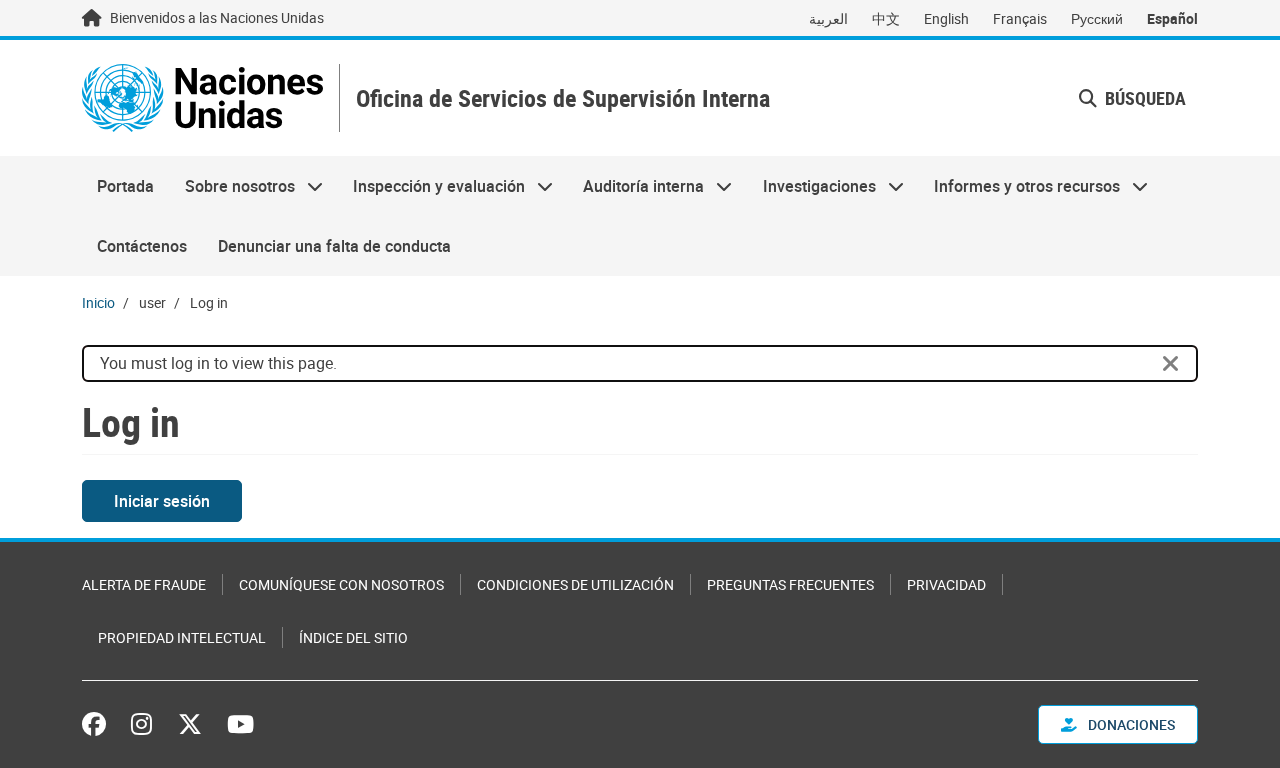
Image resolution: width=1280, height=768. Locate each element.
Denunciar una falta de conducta (334, 246)
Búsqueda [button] (1143, 98)
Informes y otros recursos (1019, 186)
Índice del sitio (353, 637)
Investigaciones (812, 186)
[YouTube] (240, 724)
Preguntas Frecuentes (790, 584)
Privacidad (946, 584)
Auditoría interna (636, 186)
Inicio (98, 302)
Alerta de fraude (144, 584)
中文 (886, 18)
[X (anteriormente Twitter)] (190, 724)
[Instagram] (141, 724)
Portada (125, 186)
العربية (828, 18)
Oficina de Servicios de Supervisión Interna (563, 98)
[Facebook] (99, 724)
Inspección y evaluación (431, 186)
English (946, 18)
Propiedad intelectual (182, 637)
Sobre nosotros (231, 186)
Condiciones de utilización (575, 584)
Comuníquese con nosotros (341, 584)
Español (1172, 18)
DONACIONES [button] (1130, 724)
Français (1020, 18)
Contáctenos (142, 246)
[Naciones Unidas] (202, 98)
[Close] (1171, 364)
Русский (1097, 18)
